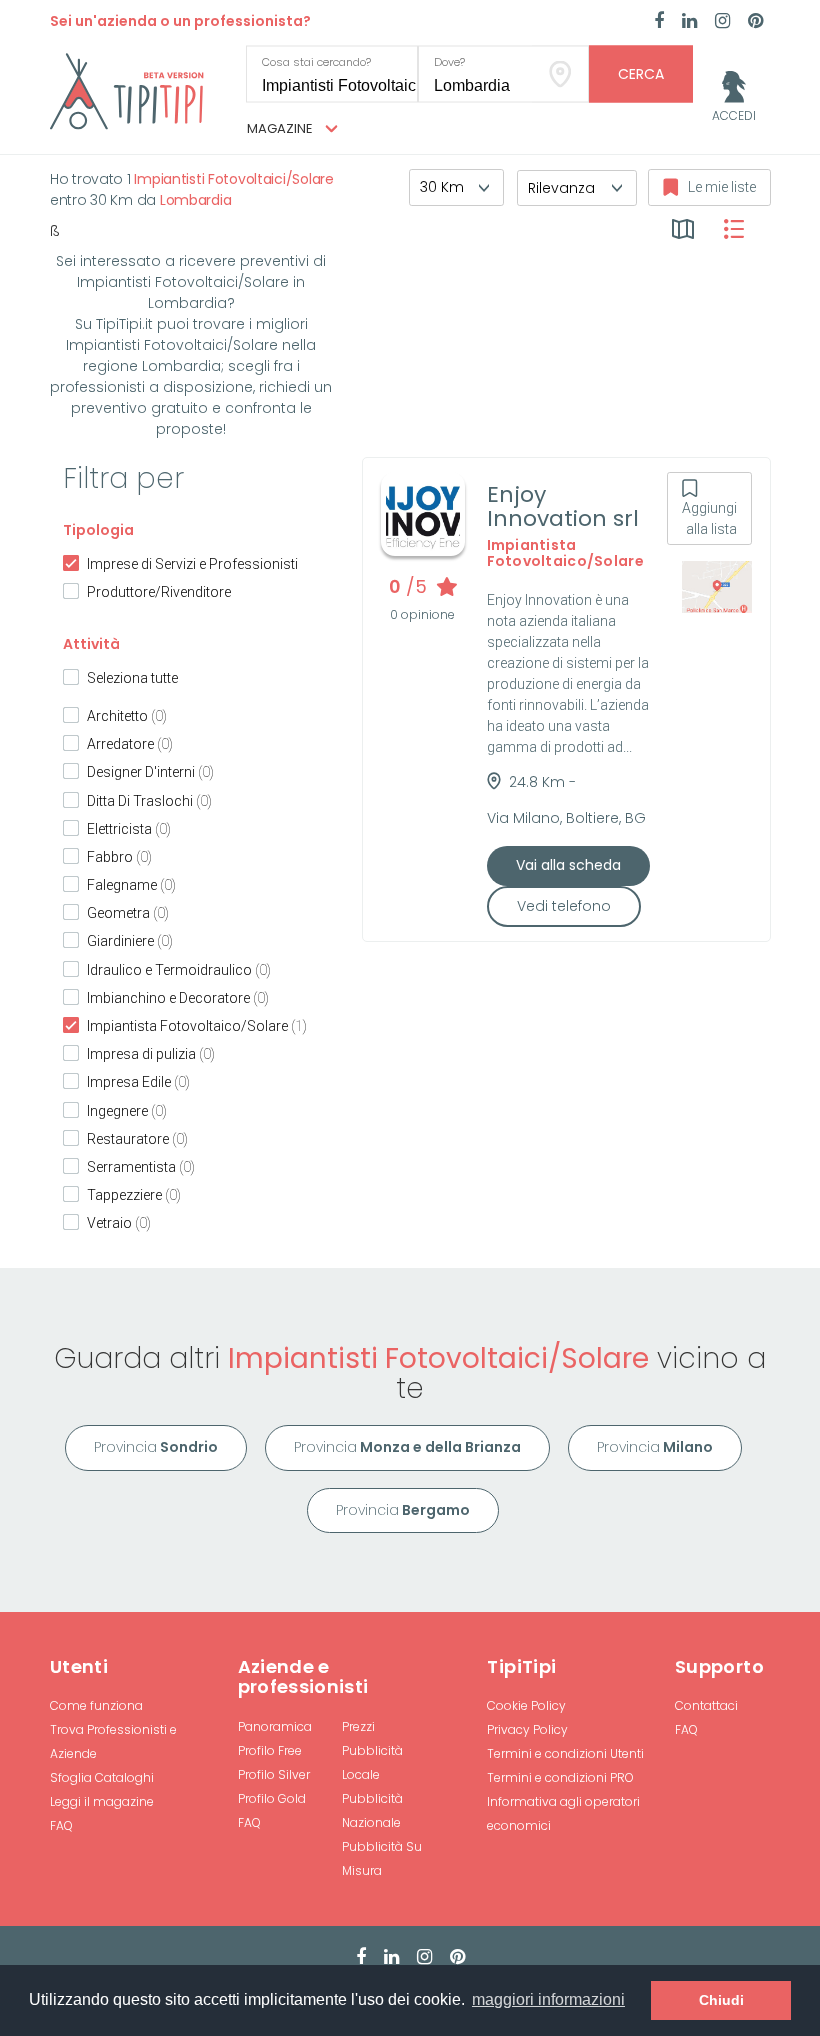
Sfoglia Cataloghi (102, 1777)
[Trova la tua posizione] (560, 74)
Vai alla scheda (568, 865)
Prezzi (358, 1726)
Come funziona (96, 1705)
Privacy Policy (527, 1729)
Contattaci (706, 1705)
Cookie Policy (526, 1705)
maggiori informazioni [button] (548, 1999)
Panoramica (275, 1726)
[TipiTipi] (127, 90)
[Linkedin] (689, 22)
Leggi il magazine (102, 1801)
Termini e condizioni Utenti (565, 1753)
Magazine (281, 128)
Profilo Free (270, 1750)
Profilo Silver (274, 1774)
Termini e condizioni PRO (560, 1777)
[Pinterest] (755, 22)
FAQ (61, 1825)
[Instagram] (722, 22)
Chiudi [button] (721, 2000)
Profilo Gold (272, 1798)
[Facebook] (659, 22)
